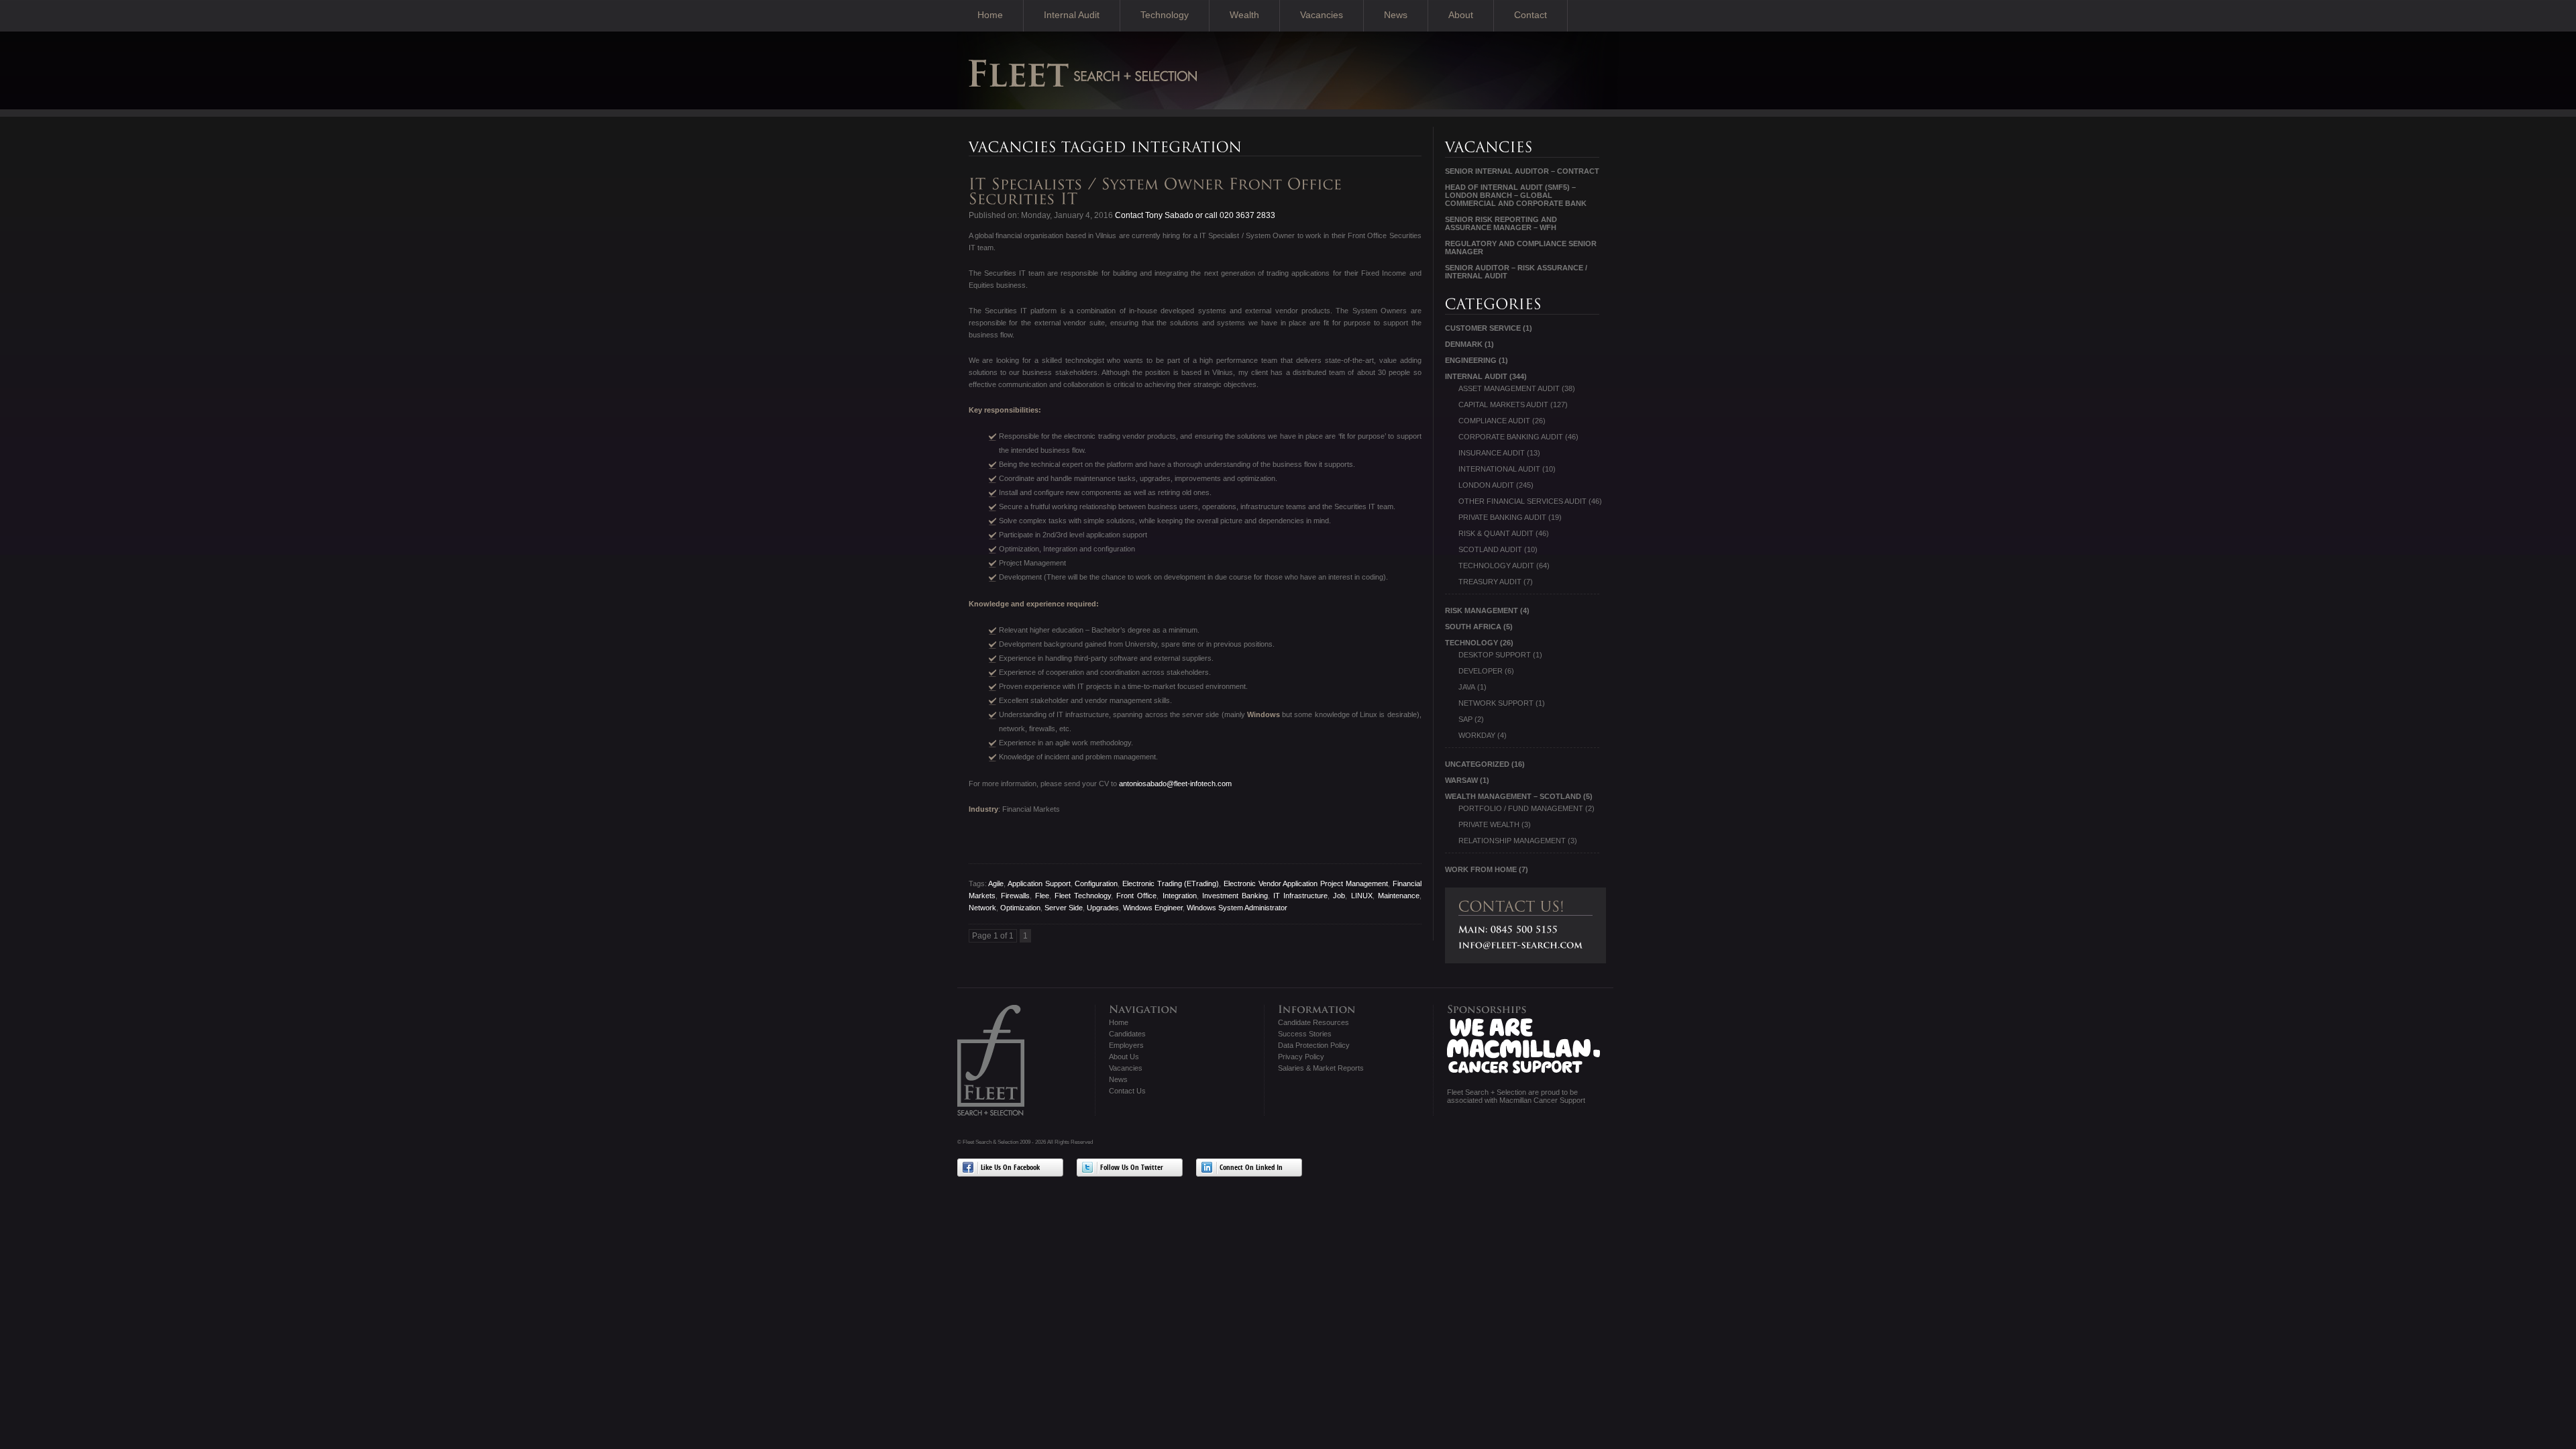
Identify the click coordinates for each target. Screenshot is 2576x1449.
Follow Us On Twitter (1132, 1168)
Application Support (1039, 883)
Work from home (1481, 869)
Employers (1126, 1045)
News (1396, 15)
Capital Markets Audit (1503, 405)
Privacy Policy (1301, 1057)
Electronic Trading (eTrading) (1171, 883)
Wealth (1244, 15)
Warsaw (1461, 780)
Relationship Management (1512, 841)
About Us (1124, 1057)
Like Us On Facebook (1010, 1168)
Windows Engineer (1153, 908)
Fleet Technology (1083, 896)
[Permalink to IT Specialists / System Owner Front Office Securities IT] (1158, 192)
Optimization (1020, 908)
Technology (1165, 15)
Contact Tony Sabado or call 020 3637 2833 (1194, 215)
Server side (1064, 908)
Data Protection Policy (1314, 1045)
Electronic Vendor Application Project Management (1306, 883)
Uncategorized (1477, 764)
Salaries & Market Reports (1321, 1068)
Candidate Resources (1313, 1022)
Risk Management (1482, 610)
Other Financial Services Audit (1522, 501)
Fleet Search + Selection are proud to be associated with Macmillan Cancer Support (1516, 1096)
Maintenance (1399, 896)
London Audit (1486, 485)
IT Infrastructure (1300, 896)
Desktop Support (1495, 655)
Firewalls (1015, 896)
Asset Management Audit (1509, 388)
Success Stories (1305, 1034)
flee (1042, 896)
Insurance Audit (1492, 453)
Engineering (1471, 360)
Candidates (1127, 1034)
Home (990, 15)
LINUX (1362, 896)
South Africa (1473, 627)
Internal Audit (1072, 15)
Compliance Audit (1494, 421)
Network (982, 908)
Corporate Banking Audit (1511, 437)
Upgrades (1103, 908)
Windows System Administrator (1237, 908)
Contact (1531, 15)
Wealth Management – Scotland (1513, 796)
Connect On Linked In (1251, 1168)
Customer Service (1483, 328)
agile (996, 883)
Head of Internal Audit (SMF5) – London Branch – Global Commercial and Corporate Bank (1516, 195)
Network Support (1496, 703)
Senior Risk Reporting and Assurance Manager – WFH (1501, 223)
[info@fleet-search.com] (1521, 945)
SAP (1465, 719)
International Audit (1499, 469)
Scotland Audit (1490, 549)
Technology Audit (1496, 566)
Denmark (1464, 344)
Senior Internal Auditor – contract (1522, 171)
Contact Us (1127, 1091)
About (1461, 15)
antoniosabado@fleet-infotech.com (1175, 784)
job (1339, 896)
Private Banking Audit (1502, 517)
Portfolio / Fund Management (1521, 808)
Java (1467, 687)
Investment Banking (1235, 896)
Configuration (1096, 883)
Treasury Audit (1490, 582)
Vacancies (1322, 15)
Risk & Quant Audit (1496, 533)
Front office (1136, 896)
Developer (1481, 671)
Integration (1180, 896)
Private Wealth (1489, 824)
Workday (1477, 735)
